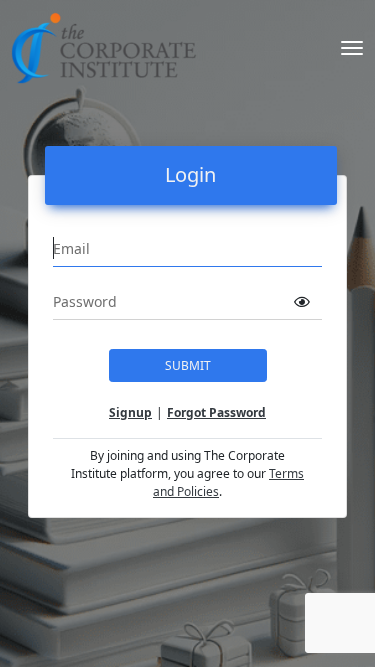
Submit (188, 365)
